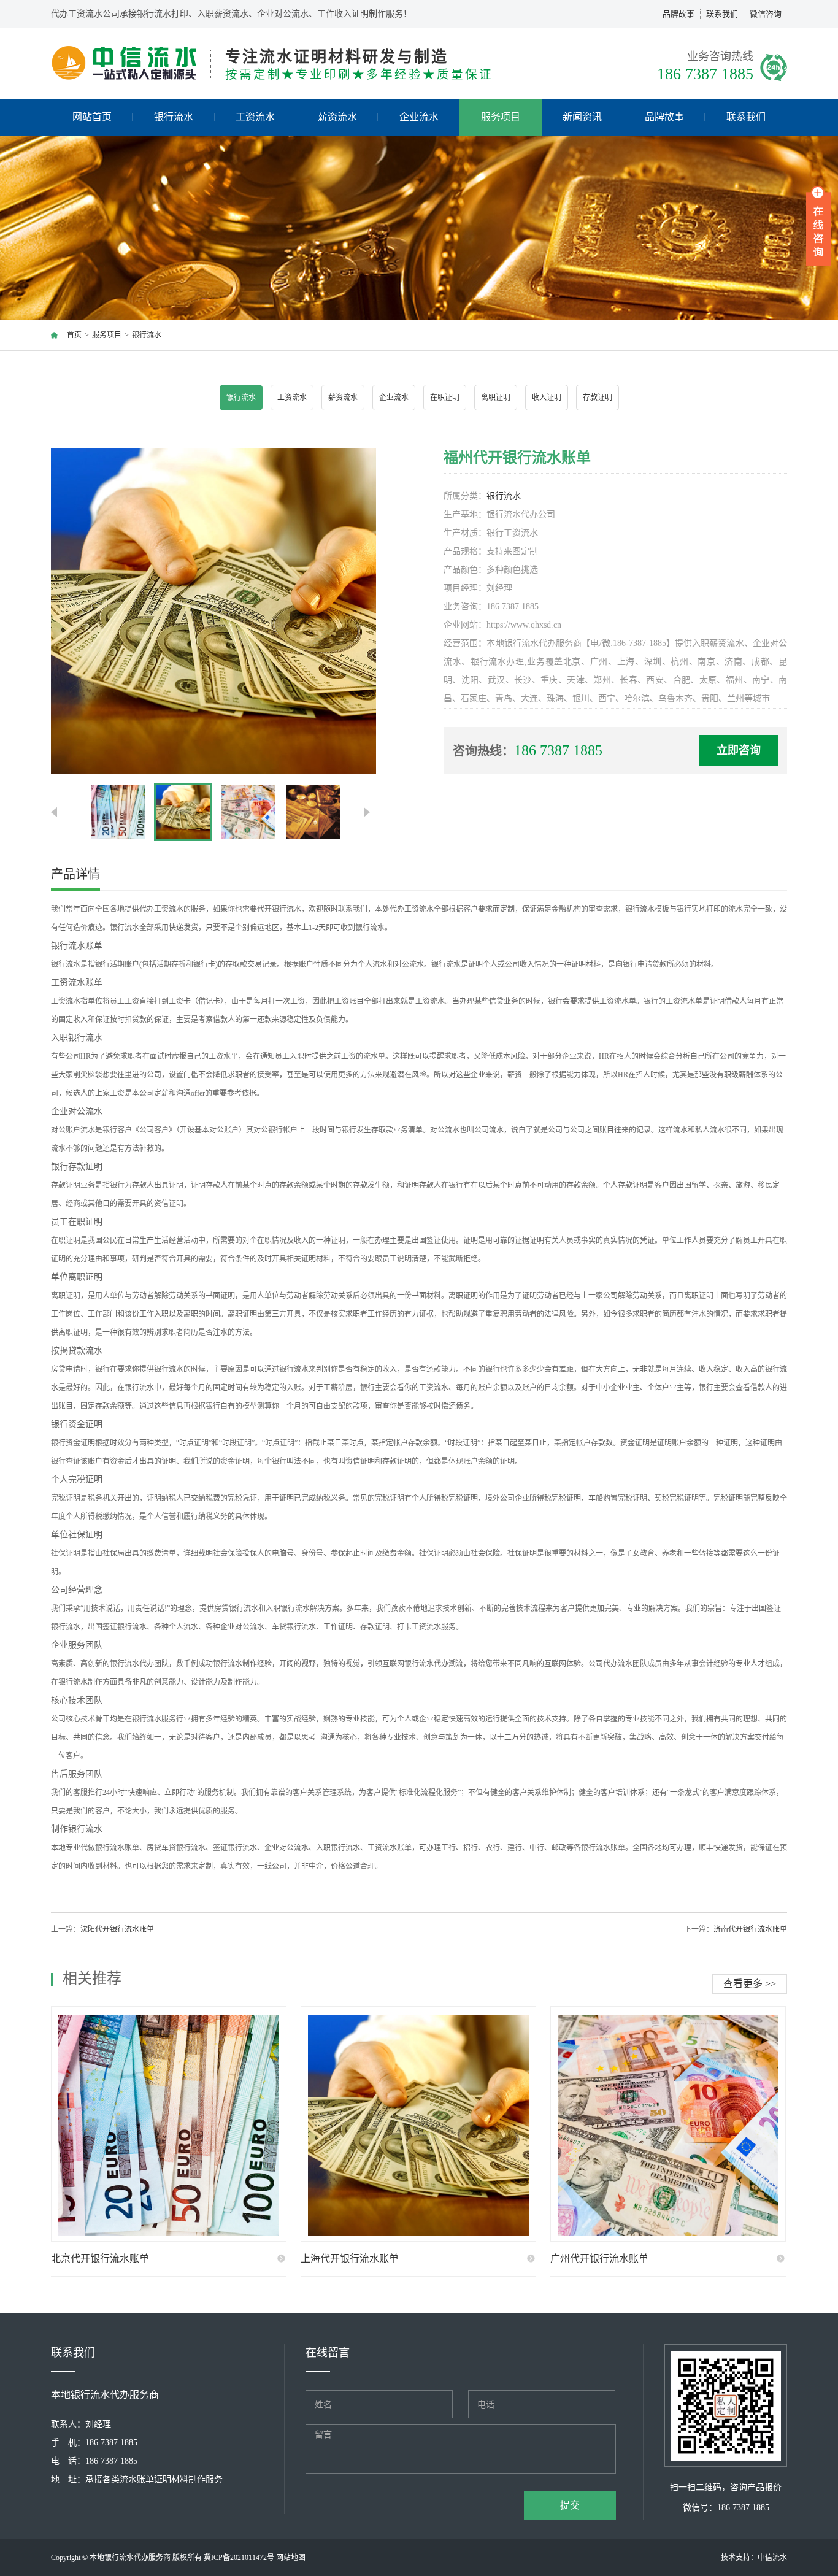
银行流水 (174, 117)
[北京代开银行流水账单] (169, 2124)
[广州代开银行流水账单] (668, 2124)
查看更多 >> (750, 1984)
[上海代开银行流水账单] (418, 2124)
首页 (74, 335)
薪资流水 (337, 117)
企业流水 (419, 117)
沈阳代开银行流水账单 (117, 1929)
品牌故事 (678, 14)
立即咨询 (739, 750)
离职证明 (496, 398)
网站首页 (92, 117)
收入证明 (547, 398)
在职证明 (445, 398)
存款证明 (598, 398)
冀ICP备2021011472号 (239, 2558)
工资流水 (255, 117)
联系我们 (722, 14)
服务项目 (501, 117)
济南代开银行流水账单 (750, 1929)
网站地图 (291, 2558)
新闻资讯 (582, 117)
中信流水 (772, 2558)
